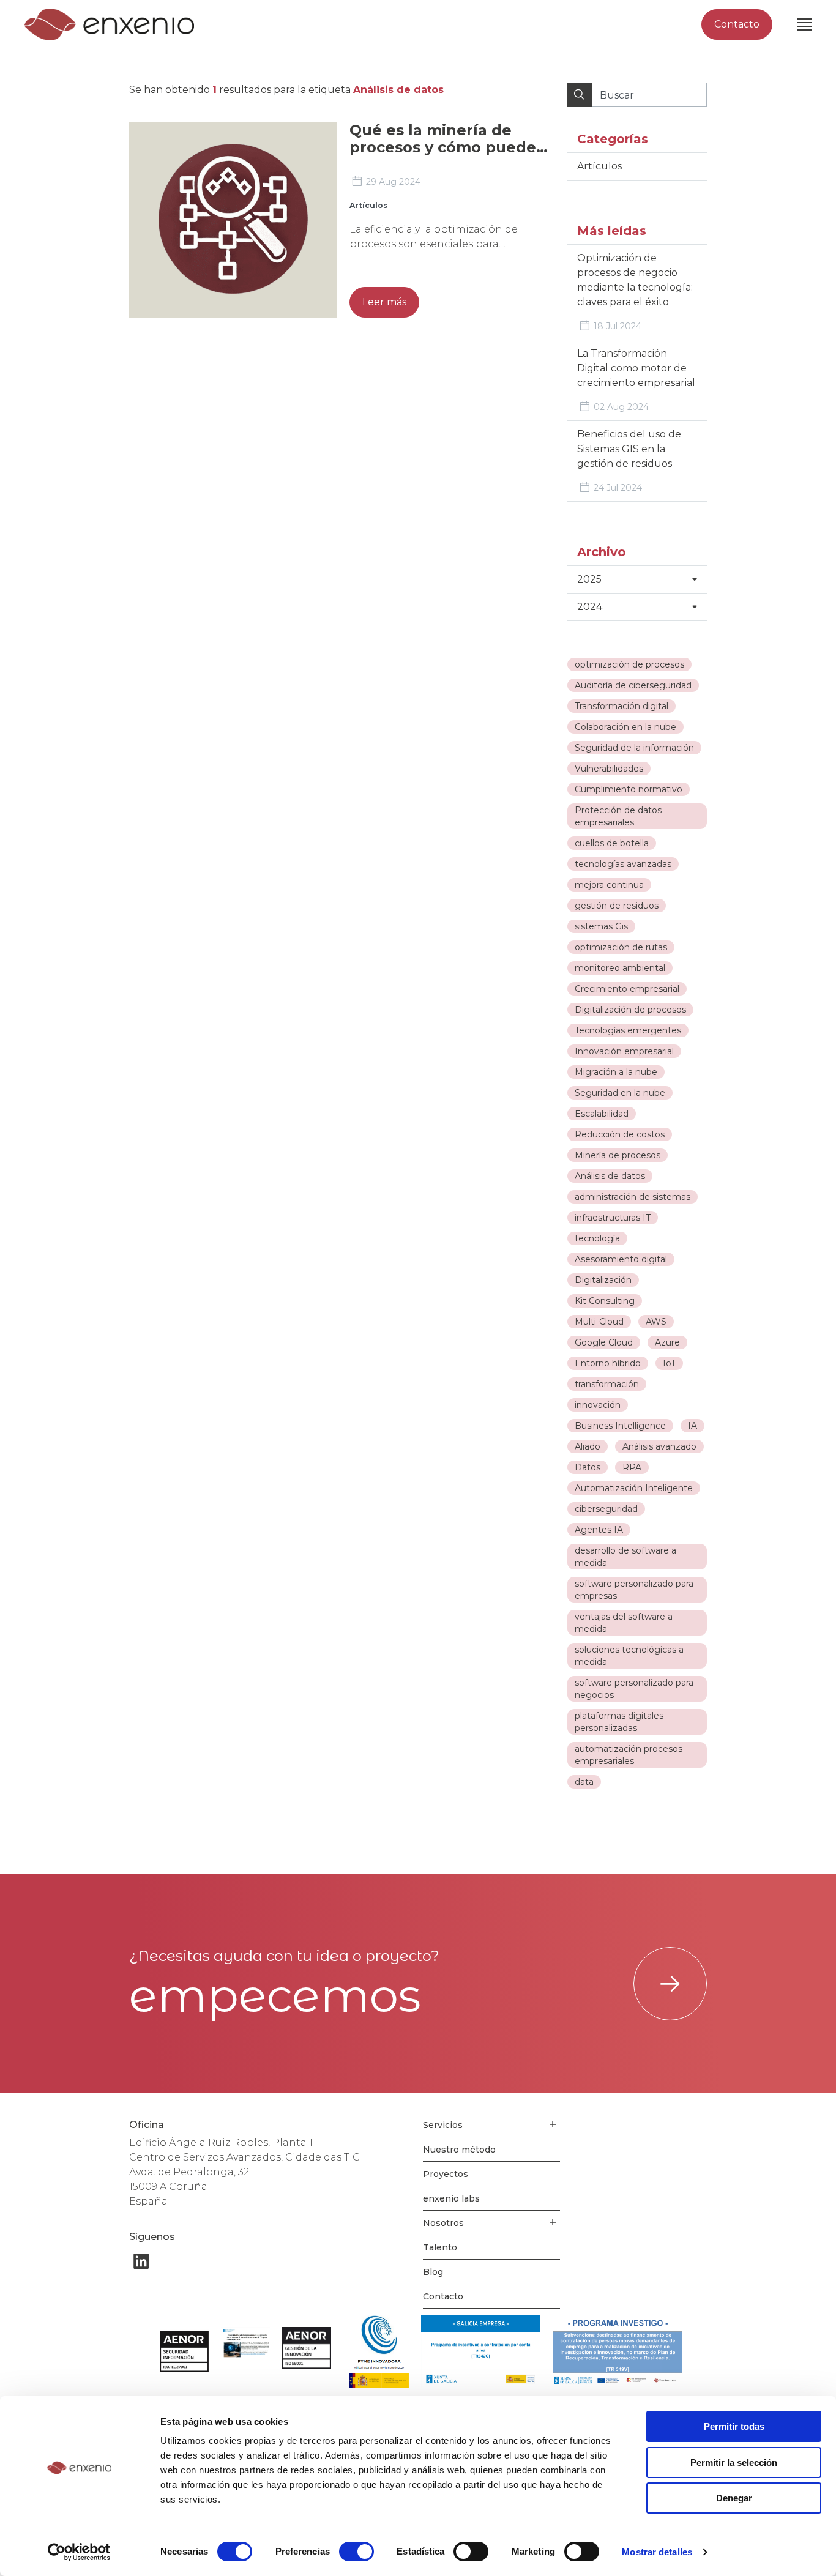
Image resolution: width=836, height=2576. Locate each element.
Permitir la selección (734, 2462)
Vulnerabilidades (609, 769)
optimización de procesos (629, 664)
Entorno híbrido (608, 1363)
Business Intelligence (620, 1426)
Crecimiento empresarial (627, 989)
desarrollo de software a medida (625, 1557)
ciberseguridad (606, 1509)
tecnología (597, 1238)
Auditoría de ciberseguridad (633, 685)
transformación (607, 1384)
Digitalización (603, 1280)
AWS (656, 1322)
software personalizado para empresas (634, 1590)
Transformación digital (621, 706)
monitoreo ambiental (620, 968)
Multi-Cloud (599, 1322)
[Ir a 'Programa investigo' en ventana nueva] (618, 2351)
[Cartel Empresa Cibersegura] (245, 2344)
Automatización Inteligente (634, 1488)
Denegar (734, 2498)
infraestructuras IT (613, 1218)
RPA (632, 1467)
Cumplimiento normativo (629, 789)
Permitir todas (734, 2426)
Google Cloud (604, 1342)
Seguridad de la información (634, 748)
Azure (667, 1342)
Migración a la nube (616, 1072)
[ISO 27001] (184, 2351)
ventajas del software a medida (624, 1623)
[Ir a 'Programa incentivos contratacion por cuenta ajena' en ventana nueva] (481, 2351)
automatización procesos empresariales (629, 1755)
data (584, 1782)
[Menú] (804, 24)
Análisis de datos (610, 1176)
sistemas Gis (601, 926)
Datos (588, 1467)
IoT (669, 1363)
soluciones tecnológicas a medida (629, 1656)
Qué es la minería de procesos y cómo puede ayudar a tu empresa (443, 147)
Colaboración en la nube (625, 727)
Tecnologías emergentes (628, 1030)
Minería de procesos (618, 1155)
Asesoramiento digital (621, 1259)
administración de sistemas (633, 1197)
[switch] (356, 2552)
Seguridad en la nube (620, 1093)
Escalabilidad (602, 1114)
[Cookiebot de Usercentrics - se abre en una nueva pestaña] (79, 2552)
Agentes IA (599, 1530)
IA (692, 1426)
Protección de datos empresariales (618, 816)
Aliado (588, 1446)
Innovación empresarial (624, 1051)
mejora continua (609, 885)
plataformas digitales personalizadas (619, 1722)
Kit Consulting (605, 1301)
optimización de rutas (621, 947)
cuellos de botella (612, 843)
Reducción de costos (620, 1134)
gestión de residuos (617, 906)
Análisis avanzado (659, 1446)
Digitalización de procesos (630, 1010)
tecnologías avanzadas (623, 864)
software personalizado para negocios (634, 1689)
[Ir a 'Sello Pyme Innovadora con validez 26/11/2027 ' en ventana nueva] (379, 2351)
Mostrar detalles (657, 2552)
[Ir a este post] (233, 220)
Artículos (368, 205)
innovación (598, 1405)
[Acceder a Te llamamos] (670, 1984)
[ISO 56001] (307, 2348)
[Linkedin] (141, 2261)
